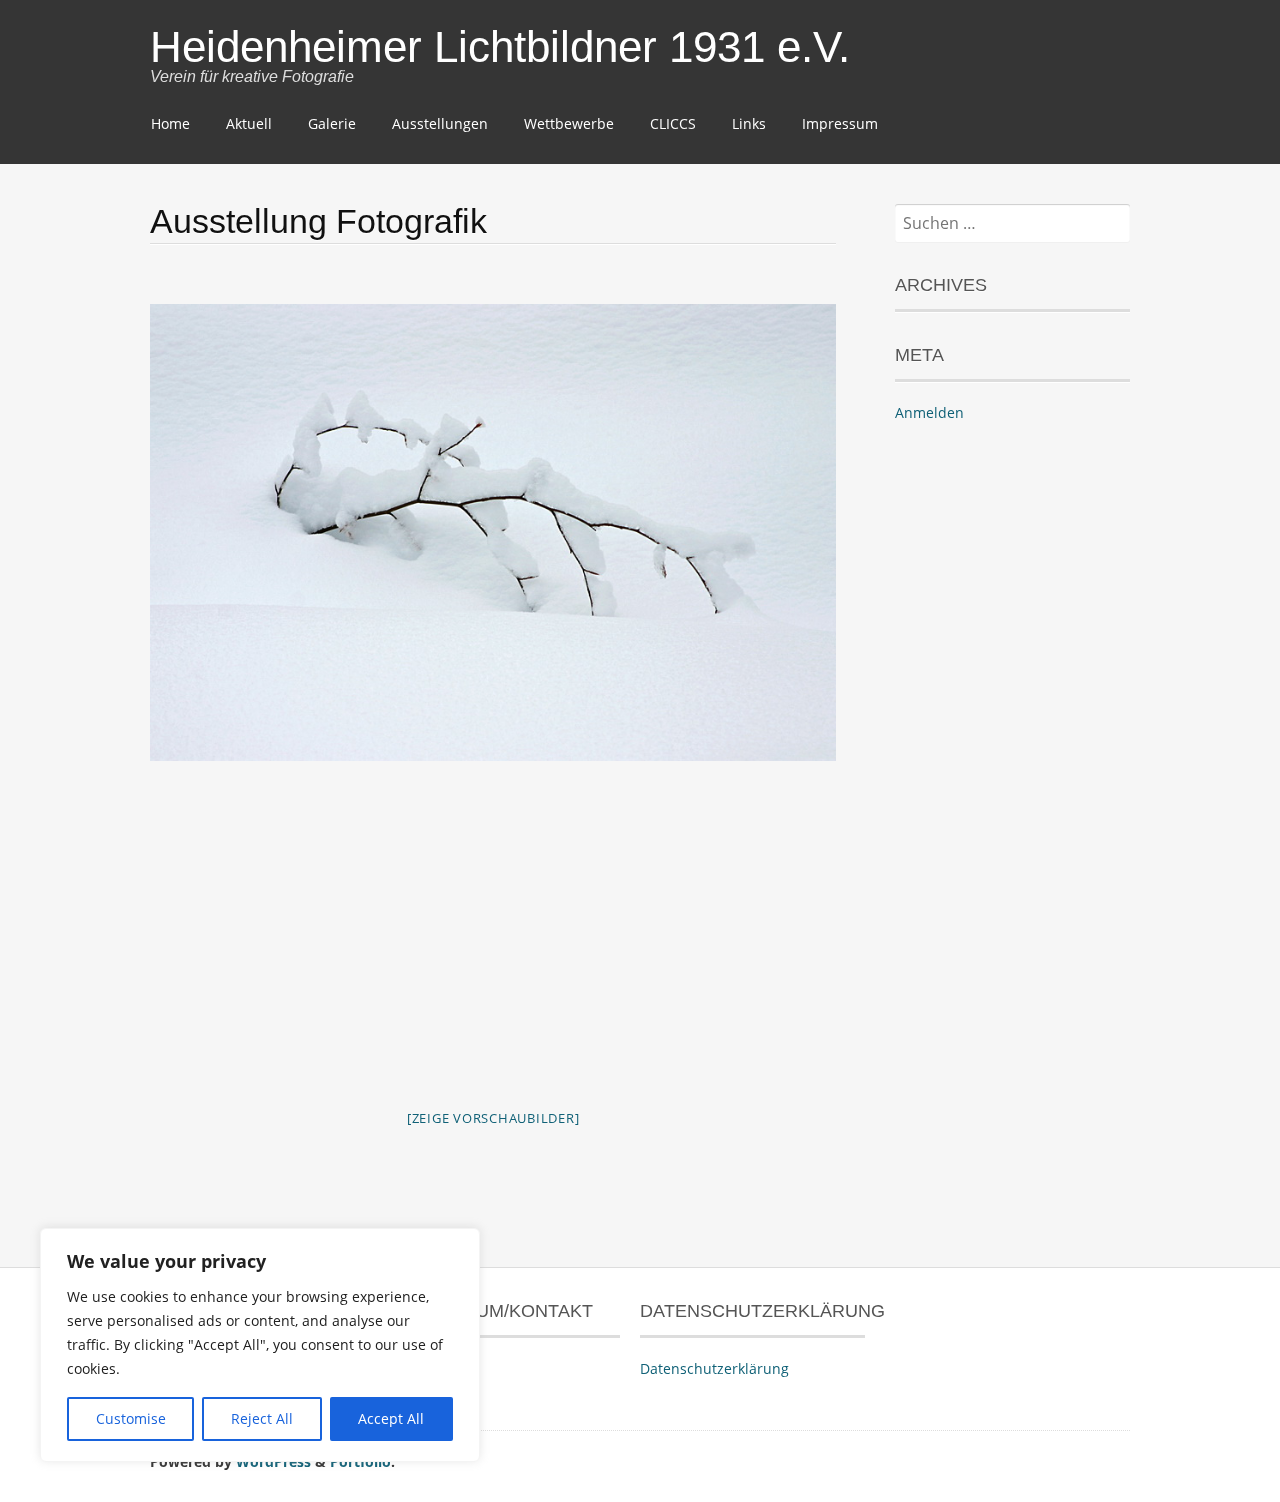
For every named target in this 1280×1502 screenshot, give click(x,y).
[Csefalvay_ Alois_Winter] (493, 532)
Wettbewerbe (569, 123)
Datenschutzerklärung (714, 1368)
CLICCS (673, 123)
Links (749, 123)
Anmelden (929, 412)
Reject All (262, 1418)
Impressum (840, 123)
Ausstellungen (440, 123)
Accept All (391, 1418)
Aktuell (249, 123)
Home (170, 123)
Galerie (332, 123)
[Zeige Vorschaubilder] (493, 1118)
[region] (260, 1345)
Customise (131, 1418)
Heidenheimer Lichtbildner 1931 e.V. (500, 46)
